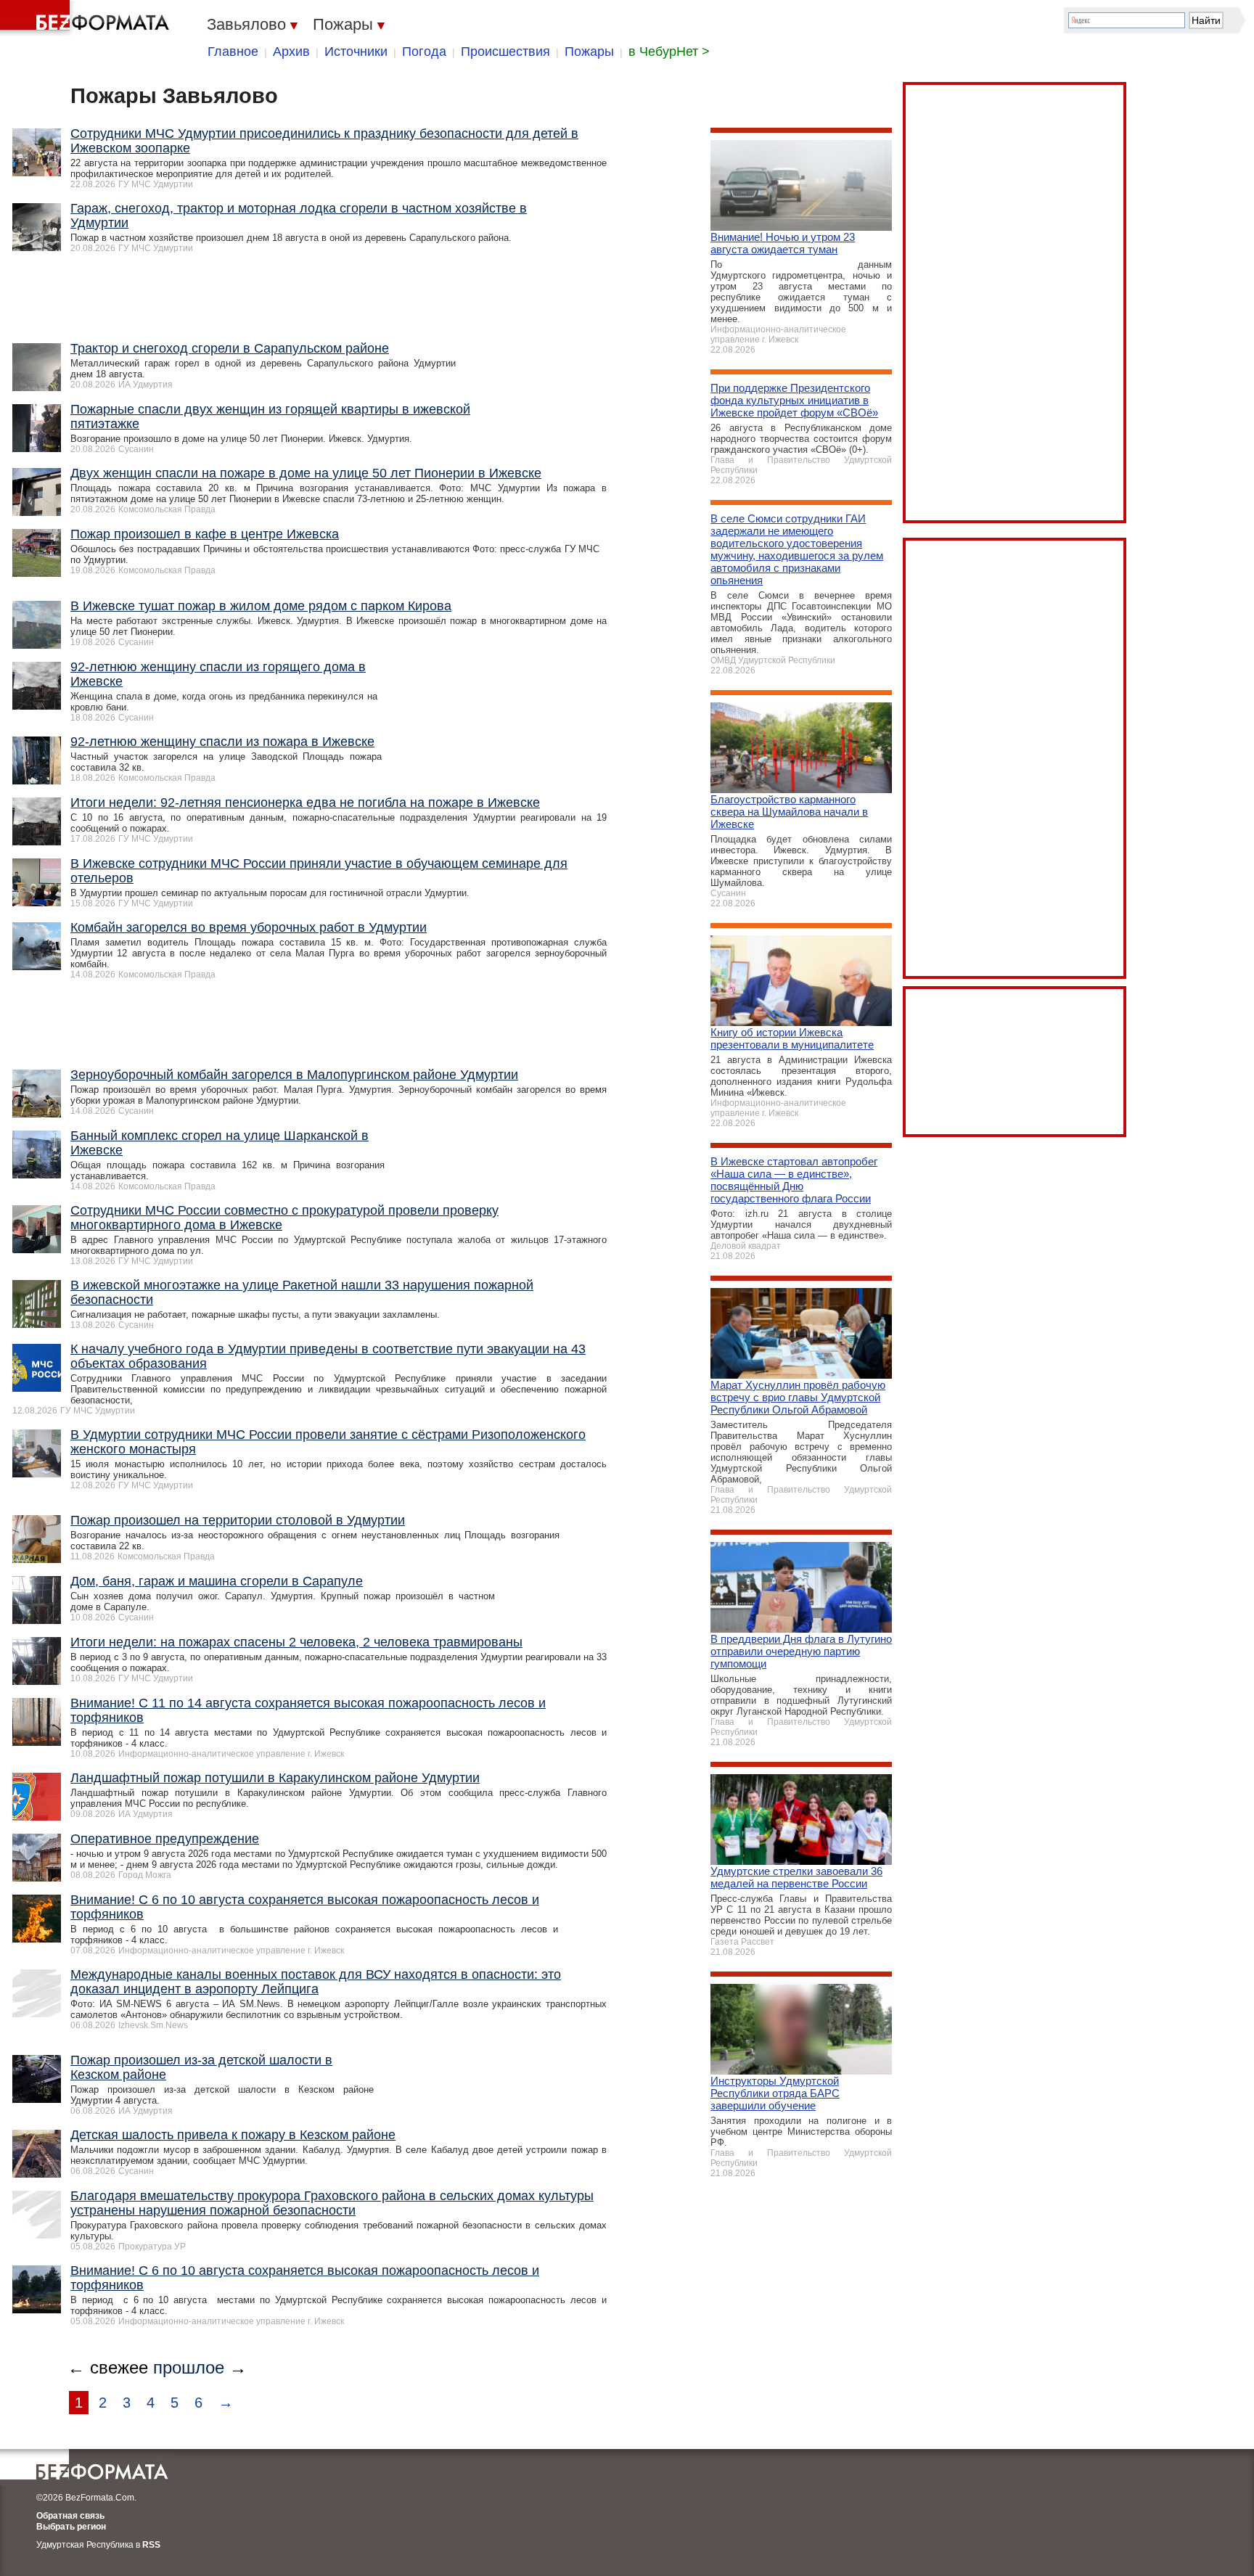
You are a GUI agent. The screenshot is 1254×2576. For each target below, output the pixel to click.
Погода (424, 52)
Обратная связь (70, 2516)
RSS (151, 2545)
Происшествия (505, 52)
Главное (233, 52)
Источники (356, 52)
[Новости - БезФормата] (87, 18)
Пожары (589, 52)
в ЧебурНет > (669, 52)
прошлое (189, 2367)
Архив (291, 52)
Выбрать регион (71, 2527)
